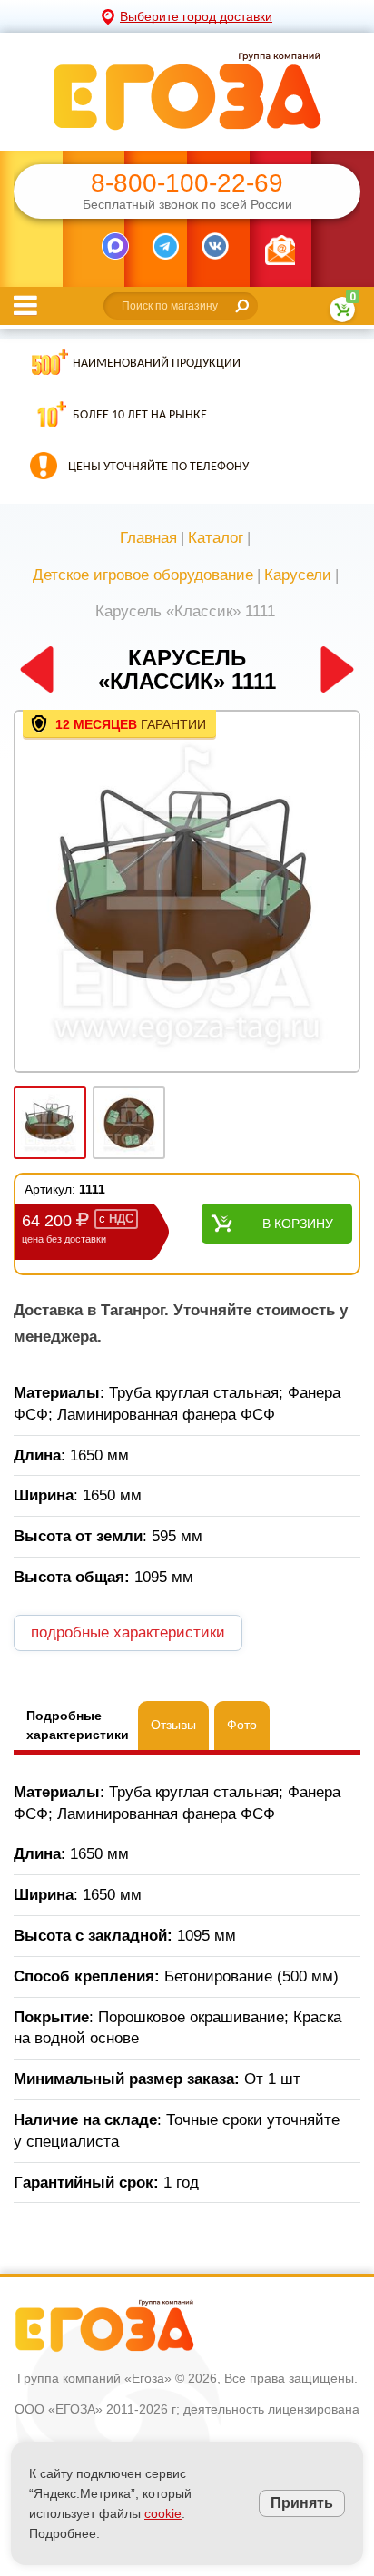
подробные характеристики (128, 1632)
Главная (148, 538)
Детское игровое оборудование (143, 575)
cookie (163, 2513)
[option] (187, 893)
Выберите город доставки (196, 16)
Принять (302, 2503)
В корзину (298, 1224)
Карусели (298, 575)
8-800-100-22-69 (187, 183)
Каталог (216, 538)
